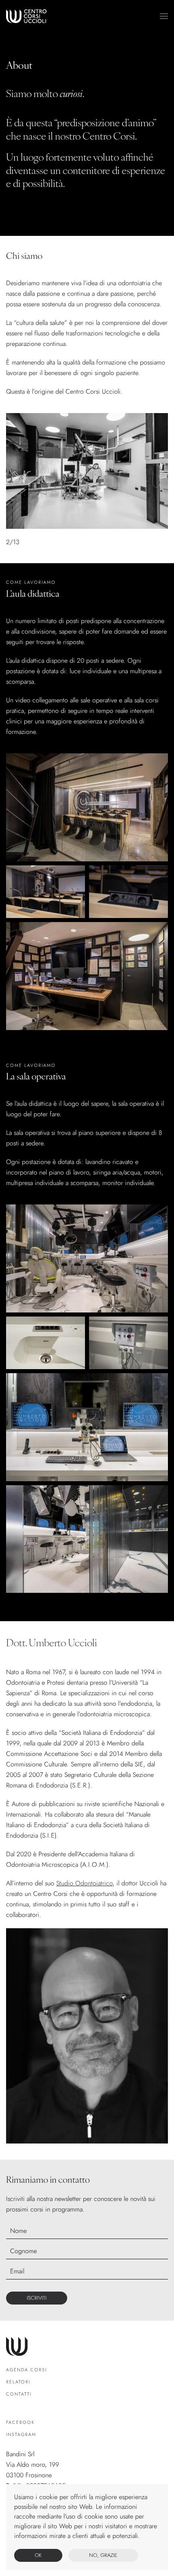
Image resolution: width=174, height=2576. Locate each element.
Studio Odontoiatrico (84, 1883)
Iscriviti (37, 2298)
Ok (38, 2555)
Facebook (20, 2422)
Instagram (21, 2434)
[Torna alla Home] (26, 16)
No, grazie (103, 2555)
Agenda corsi (27, 2370)
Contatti (19, 2394)
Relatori (18, 2382)
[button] (164, 16)
